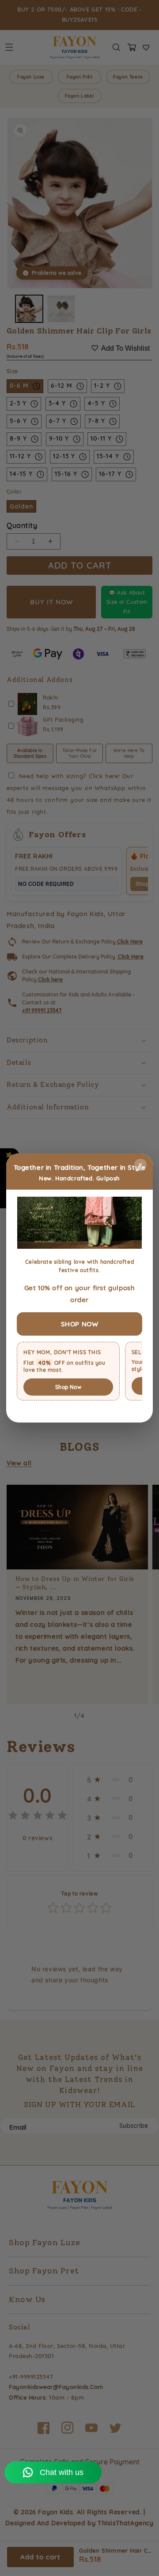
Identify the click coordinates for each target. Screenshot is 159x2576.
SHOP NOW (80, 1324)
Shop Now (68, 1387)
